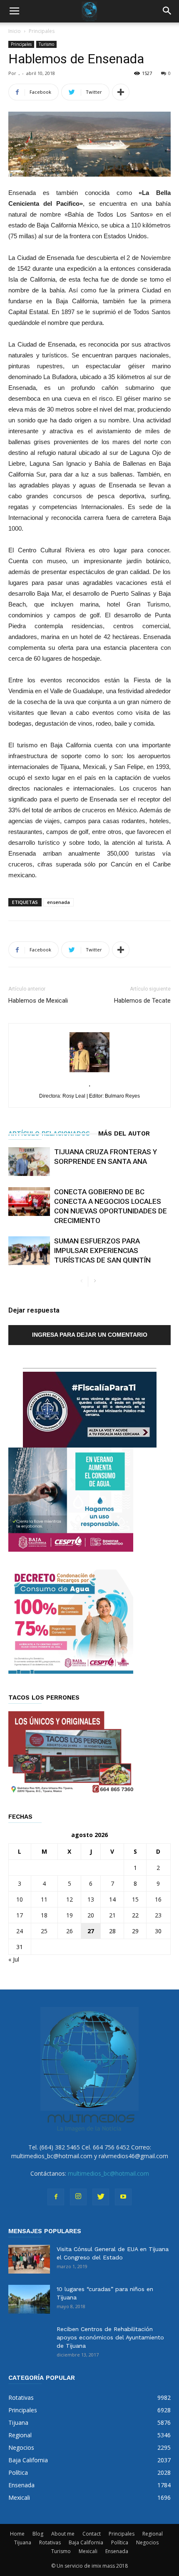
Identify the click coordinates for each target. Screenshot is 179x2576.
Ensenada (117, 2551)
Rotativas (50, 2542)
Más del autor (124, 1133)
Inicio (15, 31)
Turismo (46, 44)
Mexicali (88, 2551)
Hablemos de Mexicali (38, 1001)
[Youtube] (123, 2197)
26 (70, 1931)
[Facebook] (56, 2197)
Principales (42, 31)
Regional (153, 2534)
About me (63, 2534)
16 (158, 1899)
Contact (92, 2534)
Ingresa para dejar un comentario (90, 1335)
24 (20, 1931)
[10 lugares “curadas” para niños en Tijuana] (29, 2299)
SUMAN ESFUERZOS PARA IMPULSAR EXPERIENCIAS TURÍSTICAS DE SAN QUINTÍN (102, 1251)
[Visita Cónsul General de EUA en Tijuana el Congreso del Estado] (29, 2259)
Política (120, 2542)
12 (70, 1899)
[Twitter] (101, 2197)
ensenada (58, 902)
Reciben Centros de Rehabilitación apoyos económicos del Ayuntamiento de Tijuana (110, 2337)
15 (135, 1899)
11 (44, 1899)
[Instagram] (78, 2197)
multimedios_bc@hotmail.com (108, 2173)
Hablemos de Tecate (142, 1001)
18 (44, 1915)
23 (158, 1915)
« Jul (14, 1959)
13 (91, 1899)
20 (91, 1915)
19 (70, 1915)
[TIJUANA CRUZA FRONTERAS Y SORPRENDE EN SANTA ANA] (29, 1162)
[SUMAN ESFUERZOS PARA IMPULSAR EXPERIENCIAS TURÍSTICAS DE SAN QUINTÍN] (29, 1251)
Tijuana (23, 2542)
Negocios (147, 2542)
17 (20, 1915)
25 (44, 1931)
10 (20, 1899)
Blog (38, 2534)
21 (112, 1915)
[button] (167, 11)
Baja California (86, 2542)
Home (17, 2534)
